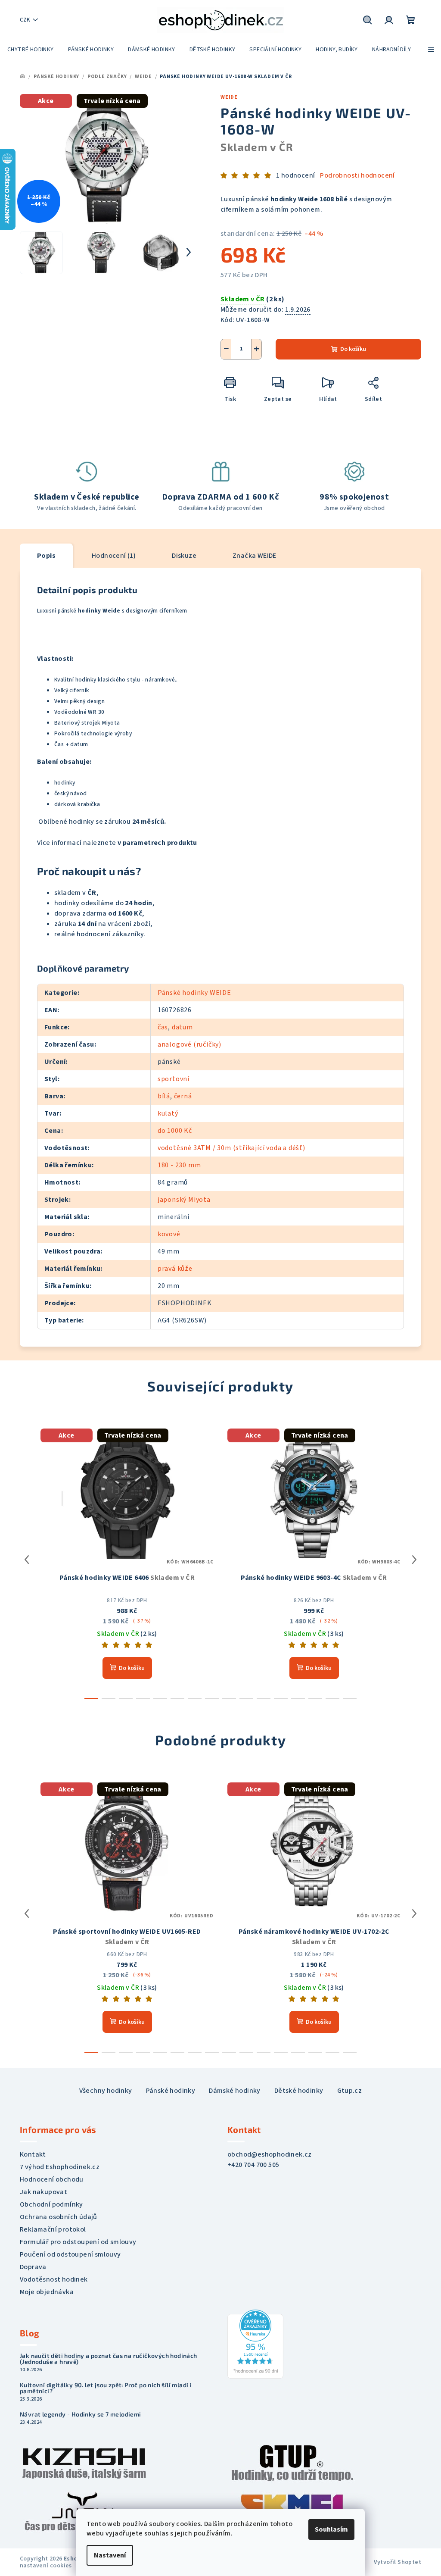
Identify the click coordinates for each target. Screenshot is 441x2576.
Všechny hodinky (106, 2091)
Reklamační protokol (53, 2229)
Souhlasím (331, 2529)
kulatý (168, 1113)
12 (298, 1698)
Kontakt (33, 2154)
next (414, 1560)
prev (27, 1560)
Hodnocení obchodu (52, 2179)
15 (350, 1698)
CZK (25, 20)
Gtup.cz (350, 2091)
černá (183, 1096)
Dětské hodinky (299, 2091)
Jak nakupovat (43, 2192)
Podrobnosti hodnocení (357, 175)
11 (281, 1698)
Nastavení (110, 2555)
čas (163, 1027)
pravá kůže (175, 1269)
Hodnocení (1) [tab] (114, 556)
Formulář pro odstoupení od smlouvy (78, 2242)
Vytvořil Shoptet (398, 2562)
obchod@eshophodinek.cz (270, 2154)
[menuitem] (31, 50)
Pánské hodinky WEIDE (194, 993)
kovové (169, 1234)
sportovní (174, 1079)
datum (182, 1027)
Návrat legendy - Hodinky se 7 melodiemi (81, 2414)
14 (332, 1698)
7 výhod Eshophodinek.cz (60, 2167)
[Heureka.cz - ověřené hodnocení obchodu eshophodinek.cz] (255, 2344)
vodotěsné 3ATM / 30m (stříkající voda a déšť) (231, 1148)
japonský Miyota (184, 1200)
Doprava (33, 2267)
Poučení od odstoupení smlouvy (70, 2254)
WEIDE (229, 97)
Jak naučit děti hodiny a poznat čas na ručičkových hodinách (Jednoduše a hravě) (109, 2359)
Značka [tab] (255, 556)
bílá (164, 1096)
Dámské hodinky (235, 2091)
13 (315, 1698)
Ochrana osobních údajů (59, 2217)
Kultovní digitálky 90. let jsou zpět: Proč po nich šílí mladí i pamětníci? (106, 2388)
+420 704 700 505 (253, 2165)
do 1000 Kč (175, 1131)
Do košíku (353, 349)
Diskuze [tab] (184, 556)
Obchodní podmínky (51, 2204)
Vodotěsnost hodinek (54, 2279)
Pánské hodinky (171, 2091)
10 (264, 1698)
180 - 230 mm (179, 1165)
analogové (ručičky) (189, 1044)
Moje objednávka (47, 2292)
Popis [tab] (46, 556)
